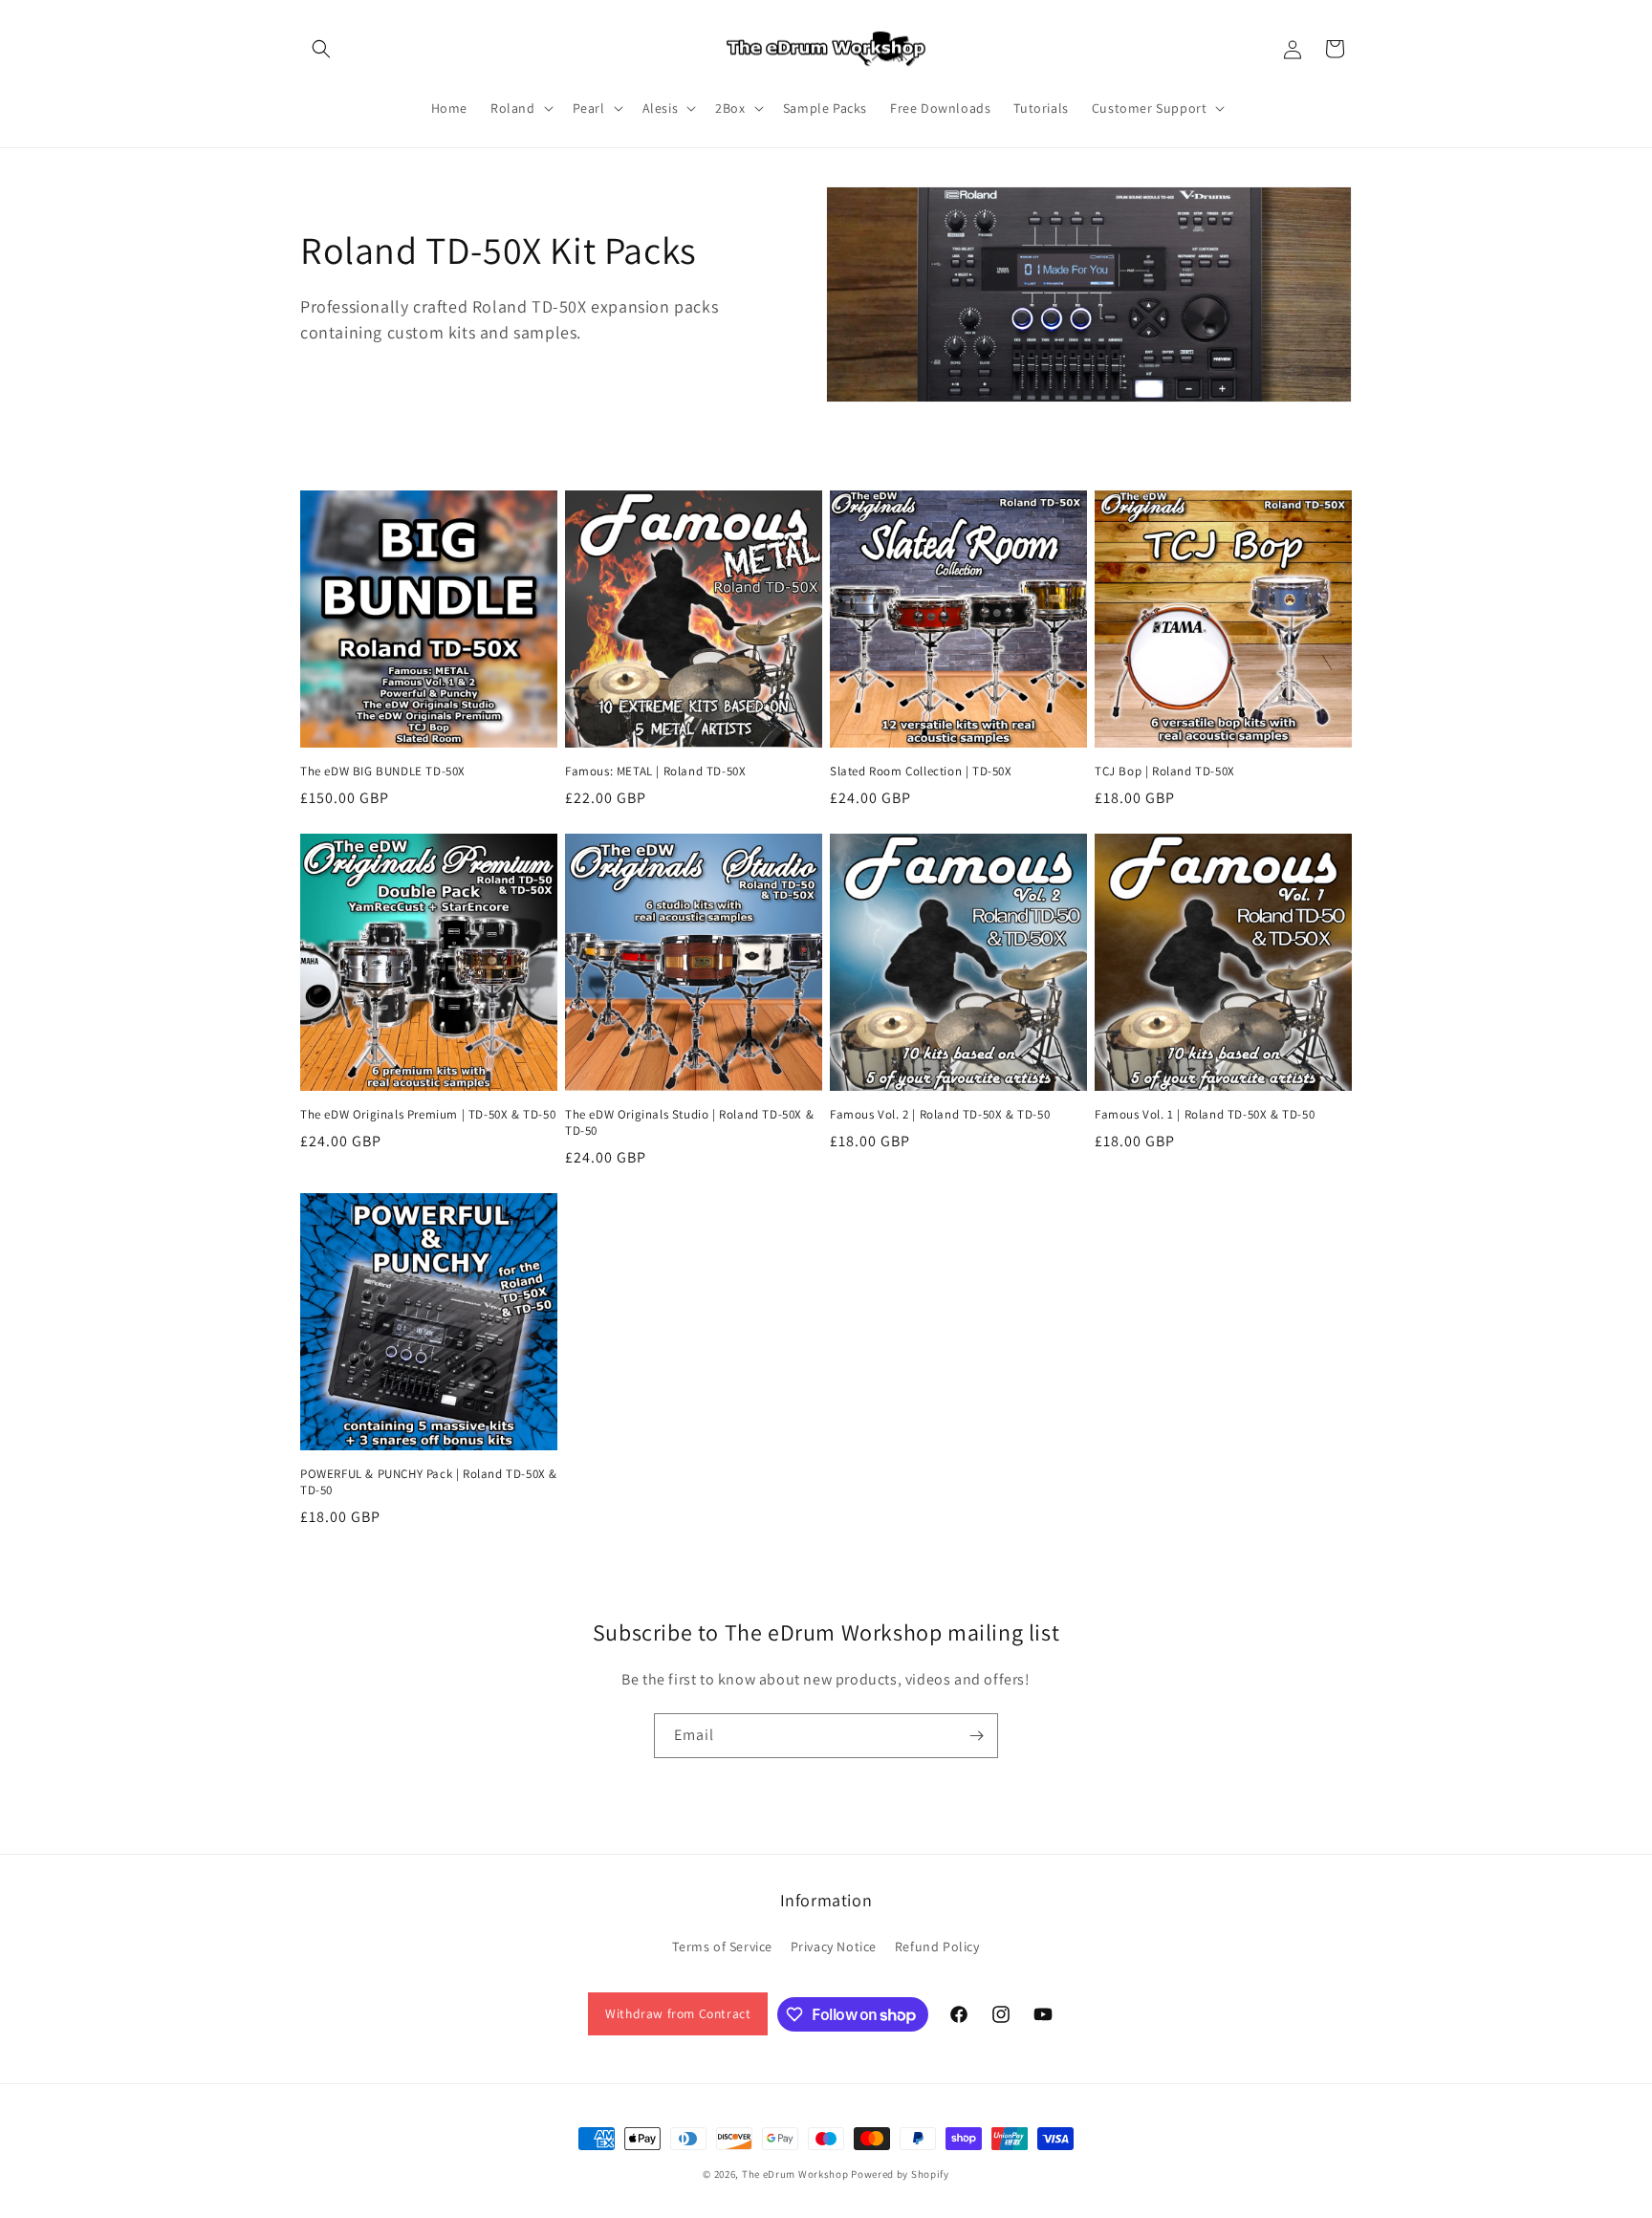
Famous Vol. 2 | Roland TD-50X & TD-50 (940, 1115)
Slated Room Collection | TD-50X (921, 772)
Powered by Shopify (900, 2174)
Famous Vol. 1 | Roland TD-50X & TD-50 (1205, 1115)
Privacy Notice (834, 1946)
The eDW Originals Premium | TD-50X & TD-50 (428, 1115)
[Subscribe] (976, 1736)
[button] (321, 49)
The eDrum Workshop (795, 2174)
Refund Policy (937, 1946)
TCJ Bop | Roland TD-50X (1165, 772)
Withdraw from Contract (678, 2013)
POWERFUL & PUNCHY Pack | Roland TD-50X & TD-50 (429, 1482)
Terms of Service (722, 1946)
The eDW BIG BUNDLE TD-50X (383, 772)
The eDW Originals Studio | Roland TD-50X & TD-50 (689, 1123)
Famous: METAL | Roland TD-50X (655, 772)
